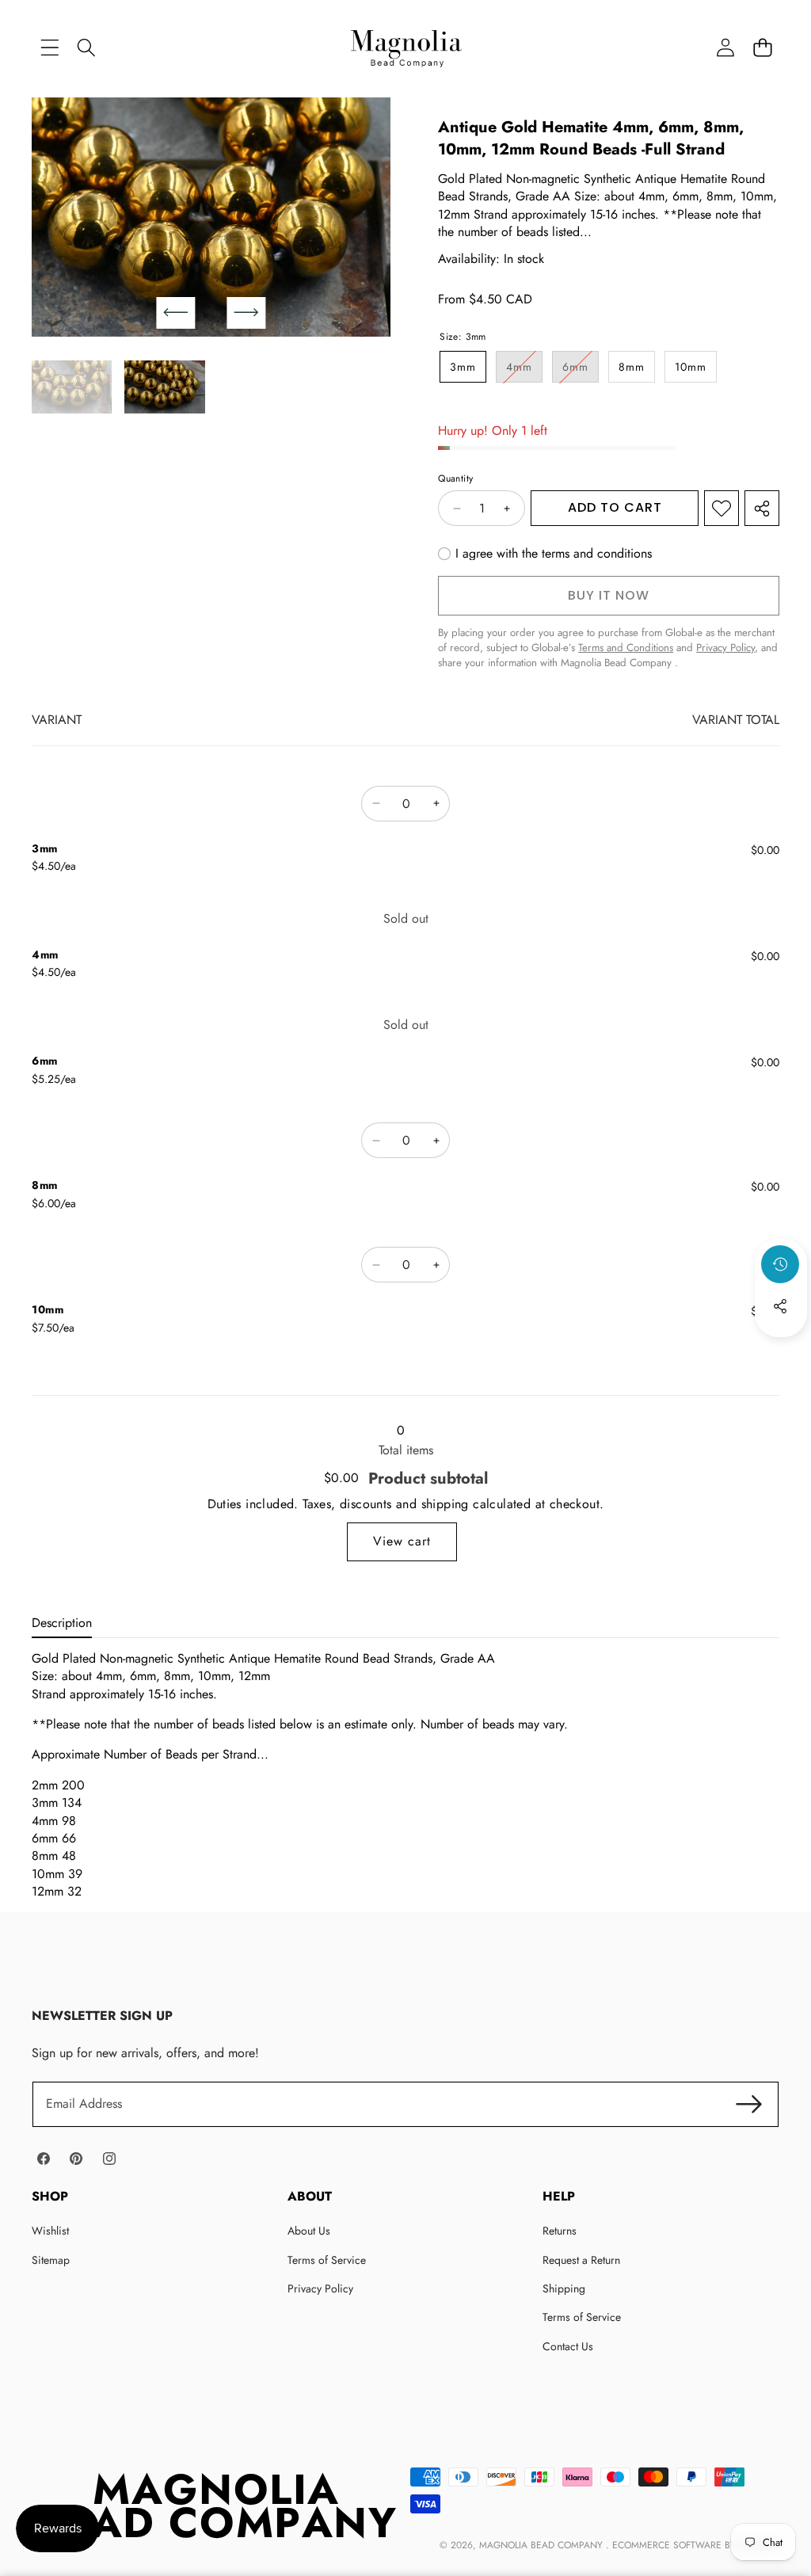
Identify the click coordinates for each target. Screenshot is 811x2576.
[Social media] (780, 1306)
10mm (691, 367)
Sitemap (51, 2260)
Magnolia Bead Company (543, 2545)
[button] (762, 47)
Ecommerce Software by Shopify (694, 2545)
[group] (72, 387)
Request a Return (581, 2260)
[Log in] (725, 47)
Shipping (564, 2288)
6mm (581, 370)
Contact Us (568, 2346)
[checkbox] (545, 554)
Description (62, 1623)
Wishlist (50, 2231)
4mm (524, 370)
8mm (632, 367)
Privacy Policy (320, 2288)
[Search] (87, 47)
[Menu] (49, 47)
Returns (560, 2231)
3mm (463, 367)
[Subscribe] (749, 2104)
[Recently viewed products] (780, 1264)
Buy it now (609, 595)
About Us (309, 2231)
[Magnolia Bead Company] (406, 47)
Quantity (455, 479)
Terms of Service (327, 2260)
